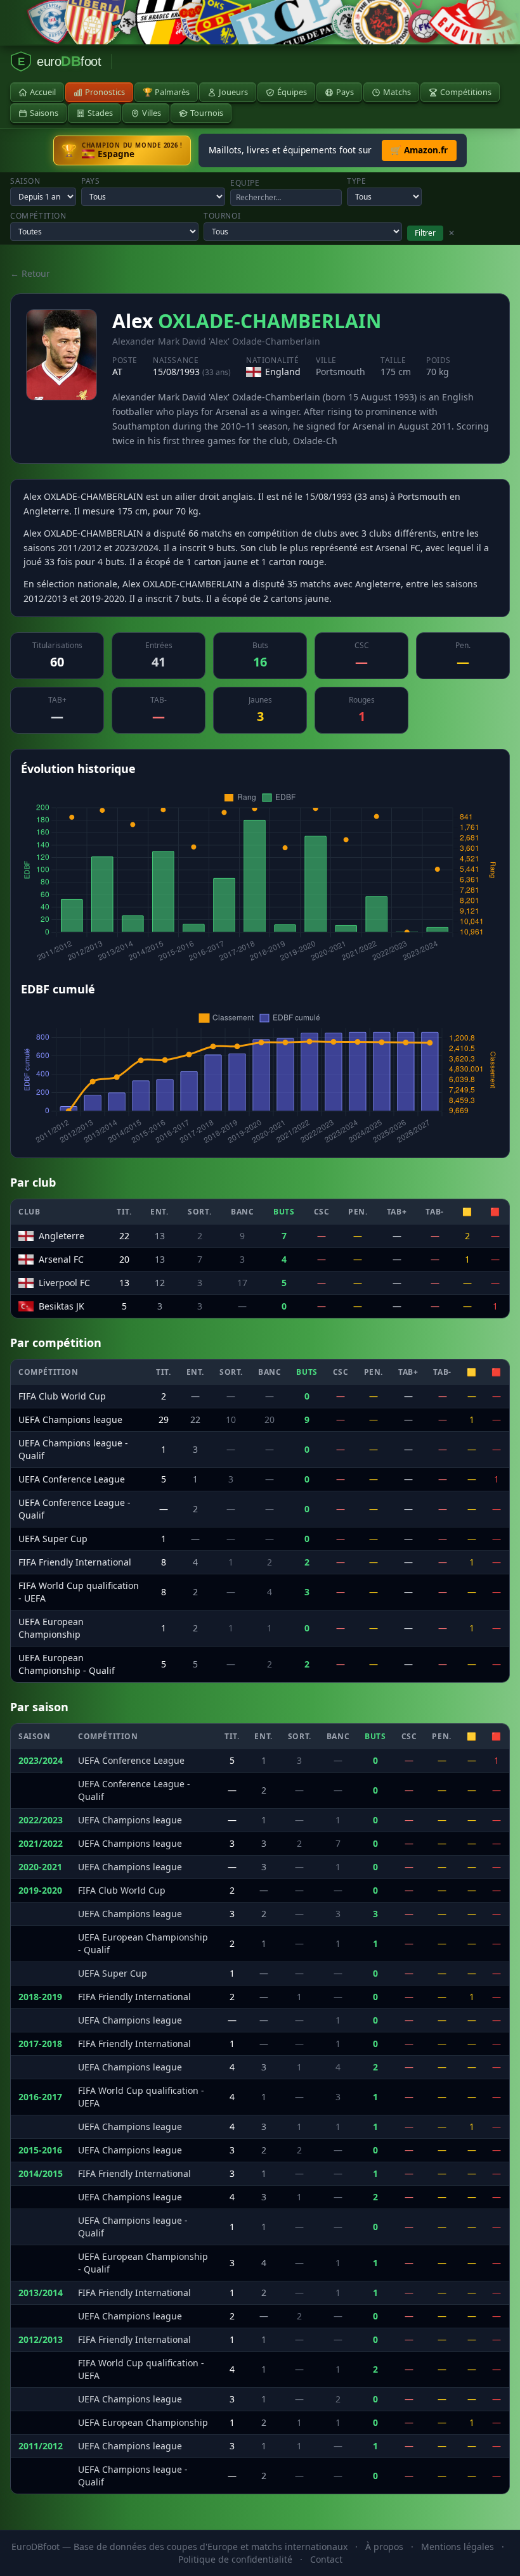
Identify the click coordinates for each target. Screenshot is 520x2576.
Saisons (44, 113)
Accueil (43, 92)
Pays (345, 92)
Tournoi (222, 216)
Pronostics (105, 92)
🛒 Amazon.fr (419, 150)
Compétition (38, 216)
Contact (326, 2559)
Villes (152, 113)
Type (356, 181)
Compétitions (466, 92)
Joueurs (233, 92)
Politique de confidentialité (235, 2559)
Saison (25, 181)
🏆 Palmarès (166, 92)
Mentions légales (458, 2547)
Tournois (207, 113)
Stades (100, 113)
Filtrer (425, 233)
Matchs (397, 92)
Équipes (292, 92)
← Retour (30, 273)
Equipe (245, 183)
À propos (384, 2547)
